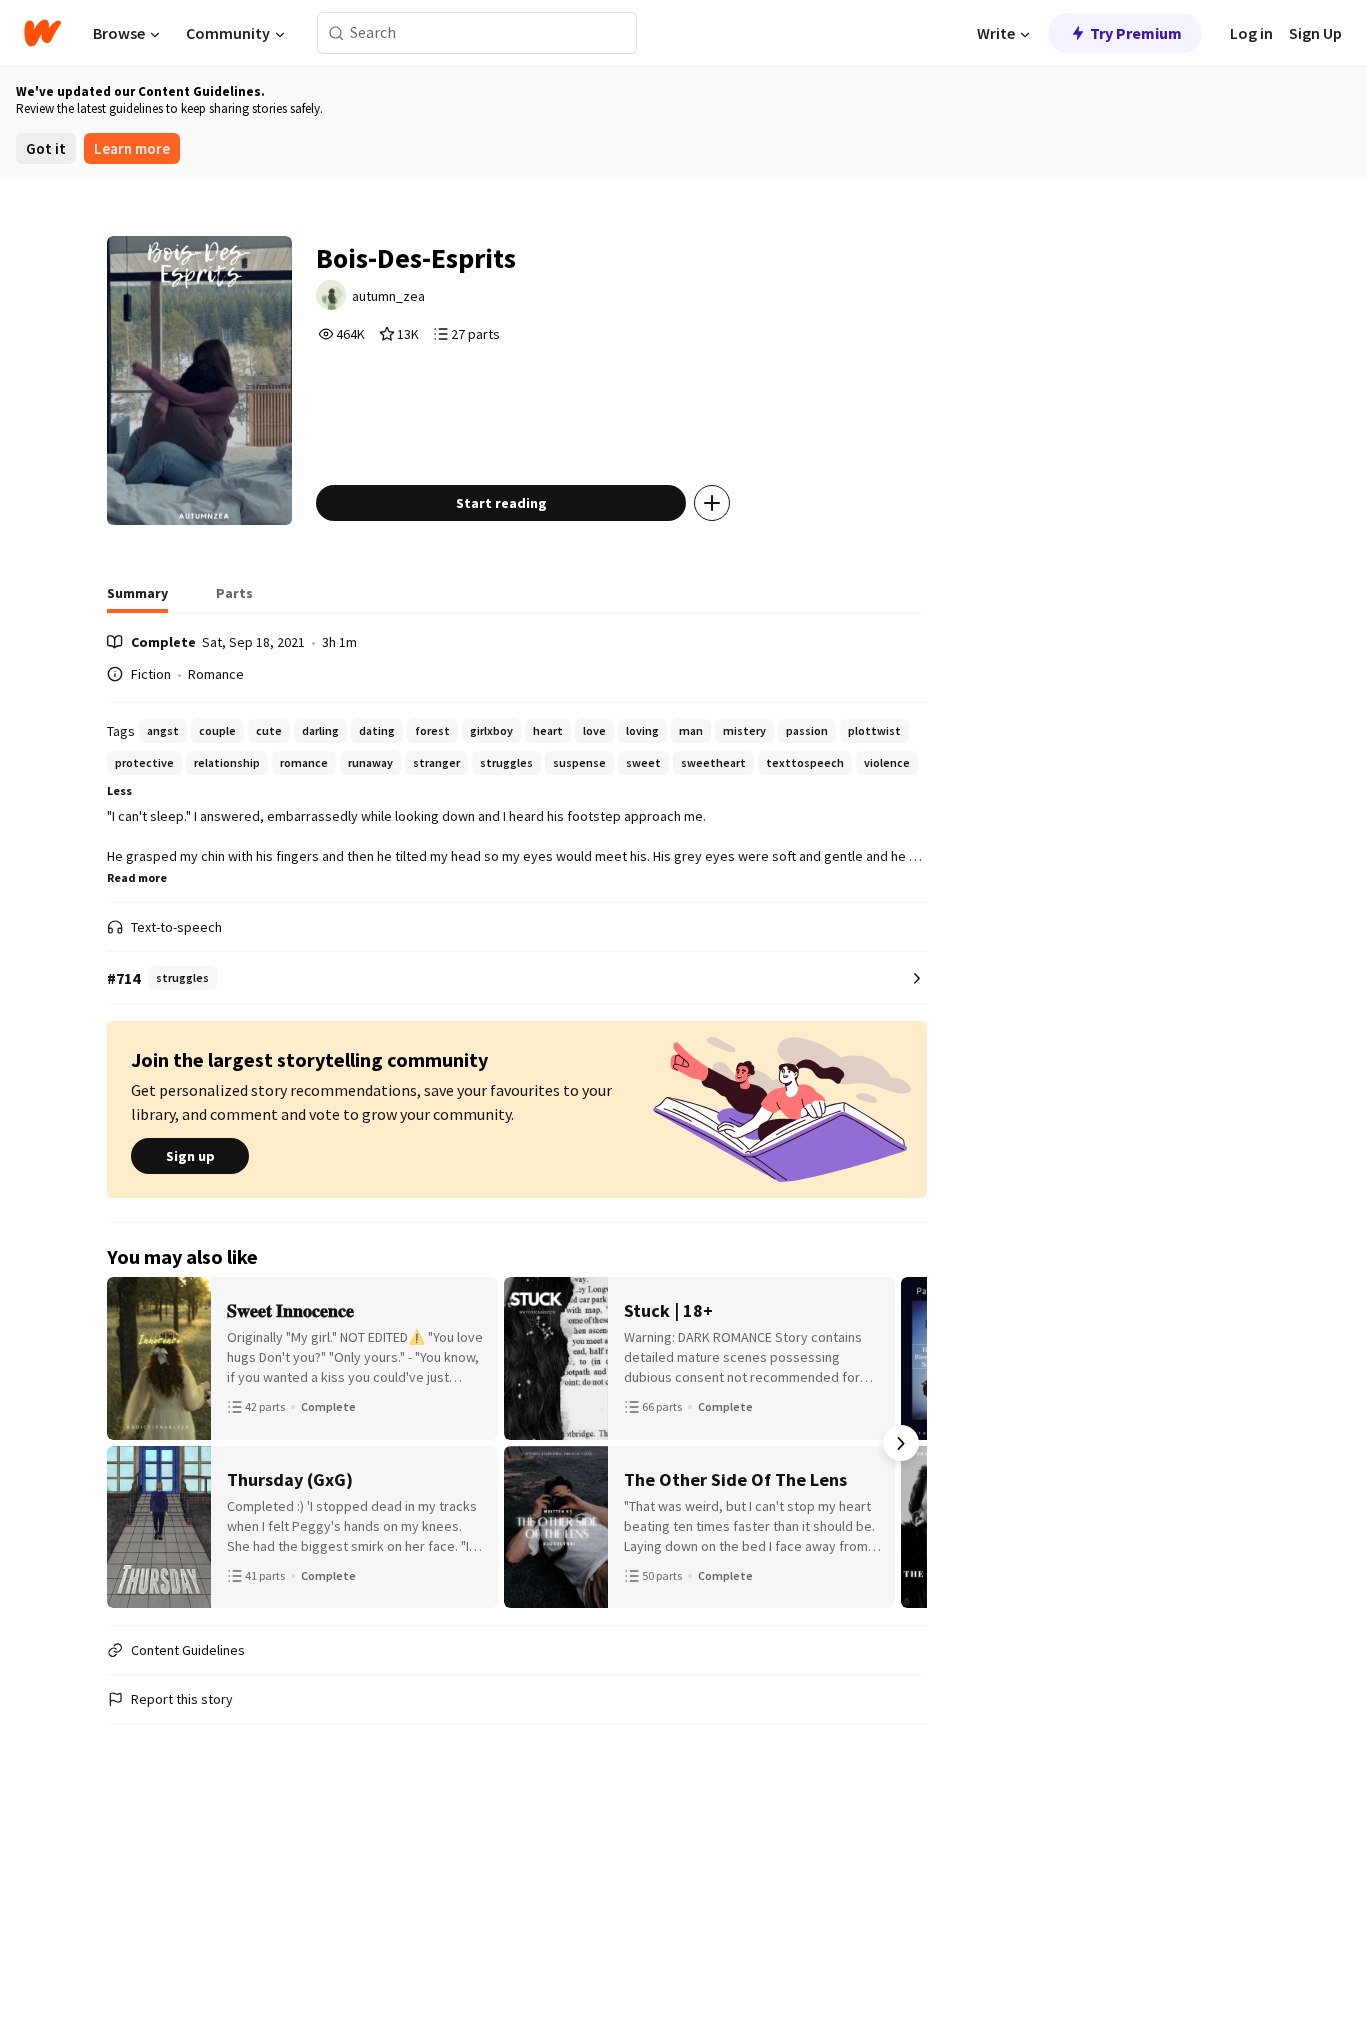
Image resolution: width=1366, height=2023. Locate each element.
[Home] (42, 33)
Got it (46, 148)
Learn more (132, 148)
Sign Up (1315, 33)
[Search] (336, 33)
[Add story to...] (712, 503)
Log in (1251, 33)
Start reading (501, 503)
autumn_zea (388, 296)
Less (119, 790)
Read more (137, 877)
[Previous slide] (133, 1443)
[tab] (137, 599)
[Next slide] (901, 1443)
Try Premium (1136, 33)
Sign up (190, 1156)
